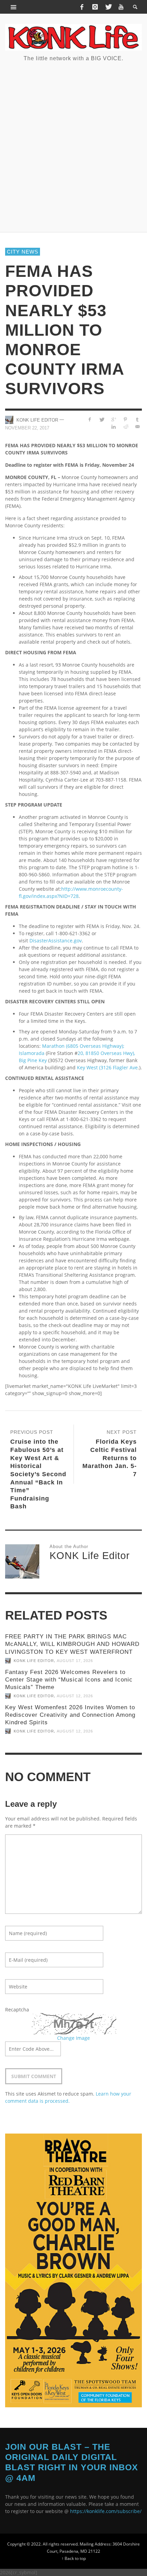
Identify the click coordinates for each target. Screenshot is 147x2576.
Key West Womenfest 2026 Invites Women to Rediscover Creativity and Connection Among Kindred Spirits (70, 1715)
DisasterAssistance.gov (56, 941)
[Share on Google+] (114, 419)
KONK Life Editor (37, 420)
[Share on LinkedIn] (114, 427)
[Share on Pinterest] (125, 419)
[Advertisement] (73, 146)
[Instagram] (95, 7)
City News (23, 252)
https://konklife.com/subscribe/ (106, 2511)
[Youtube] (121, 7)
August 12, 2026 (75, 1696)
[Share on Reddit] (125, 427)
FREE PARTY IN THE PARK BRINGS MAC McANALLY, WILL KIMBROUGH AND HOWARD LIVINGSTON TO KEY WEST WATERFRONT (72, 1644)
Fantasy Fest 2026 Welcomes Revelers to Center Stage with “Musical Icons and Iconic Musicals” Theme (69, 1680)
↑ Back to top (74, 2558)
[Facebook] (82, 7)
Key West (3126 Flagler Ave (107, 1067)
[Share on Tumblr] (137, 419)
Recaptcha (17, 2010)
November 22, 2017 (27, 428)
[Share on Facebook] (90, 419)
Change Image (73, 2038)
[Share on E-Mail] (137, 427)
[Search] (14, 7)
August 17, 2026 (75, 1661)
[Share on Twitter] (102, 419)
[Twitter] (108, 7)
